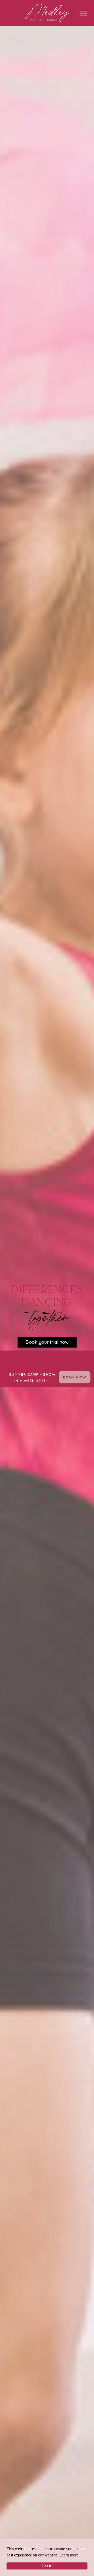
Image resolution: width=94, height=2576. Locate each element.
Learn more (69, 2555)
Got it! (47, 2566)
